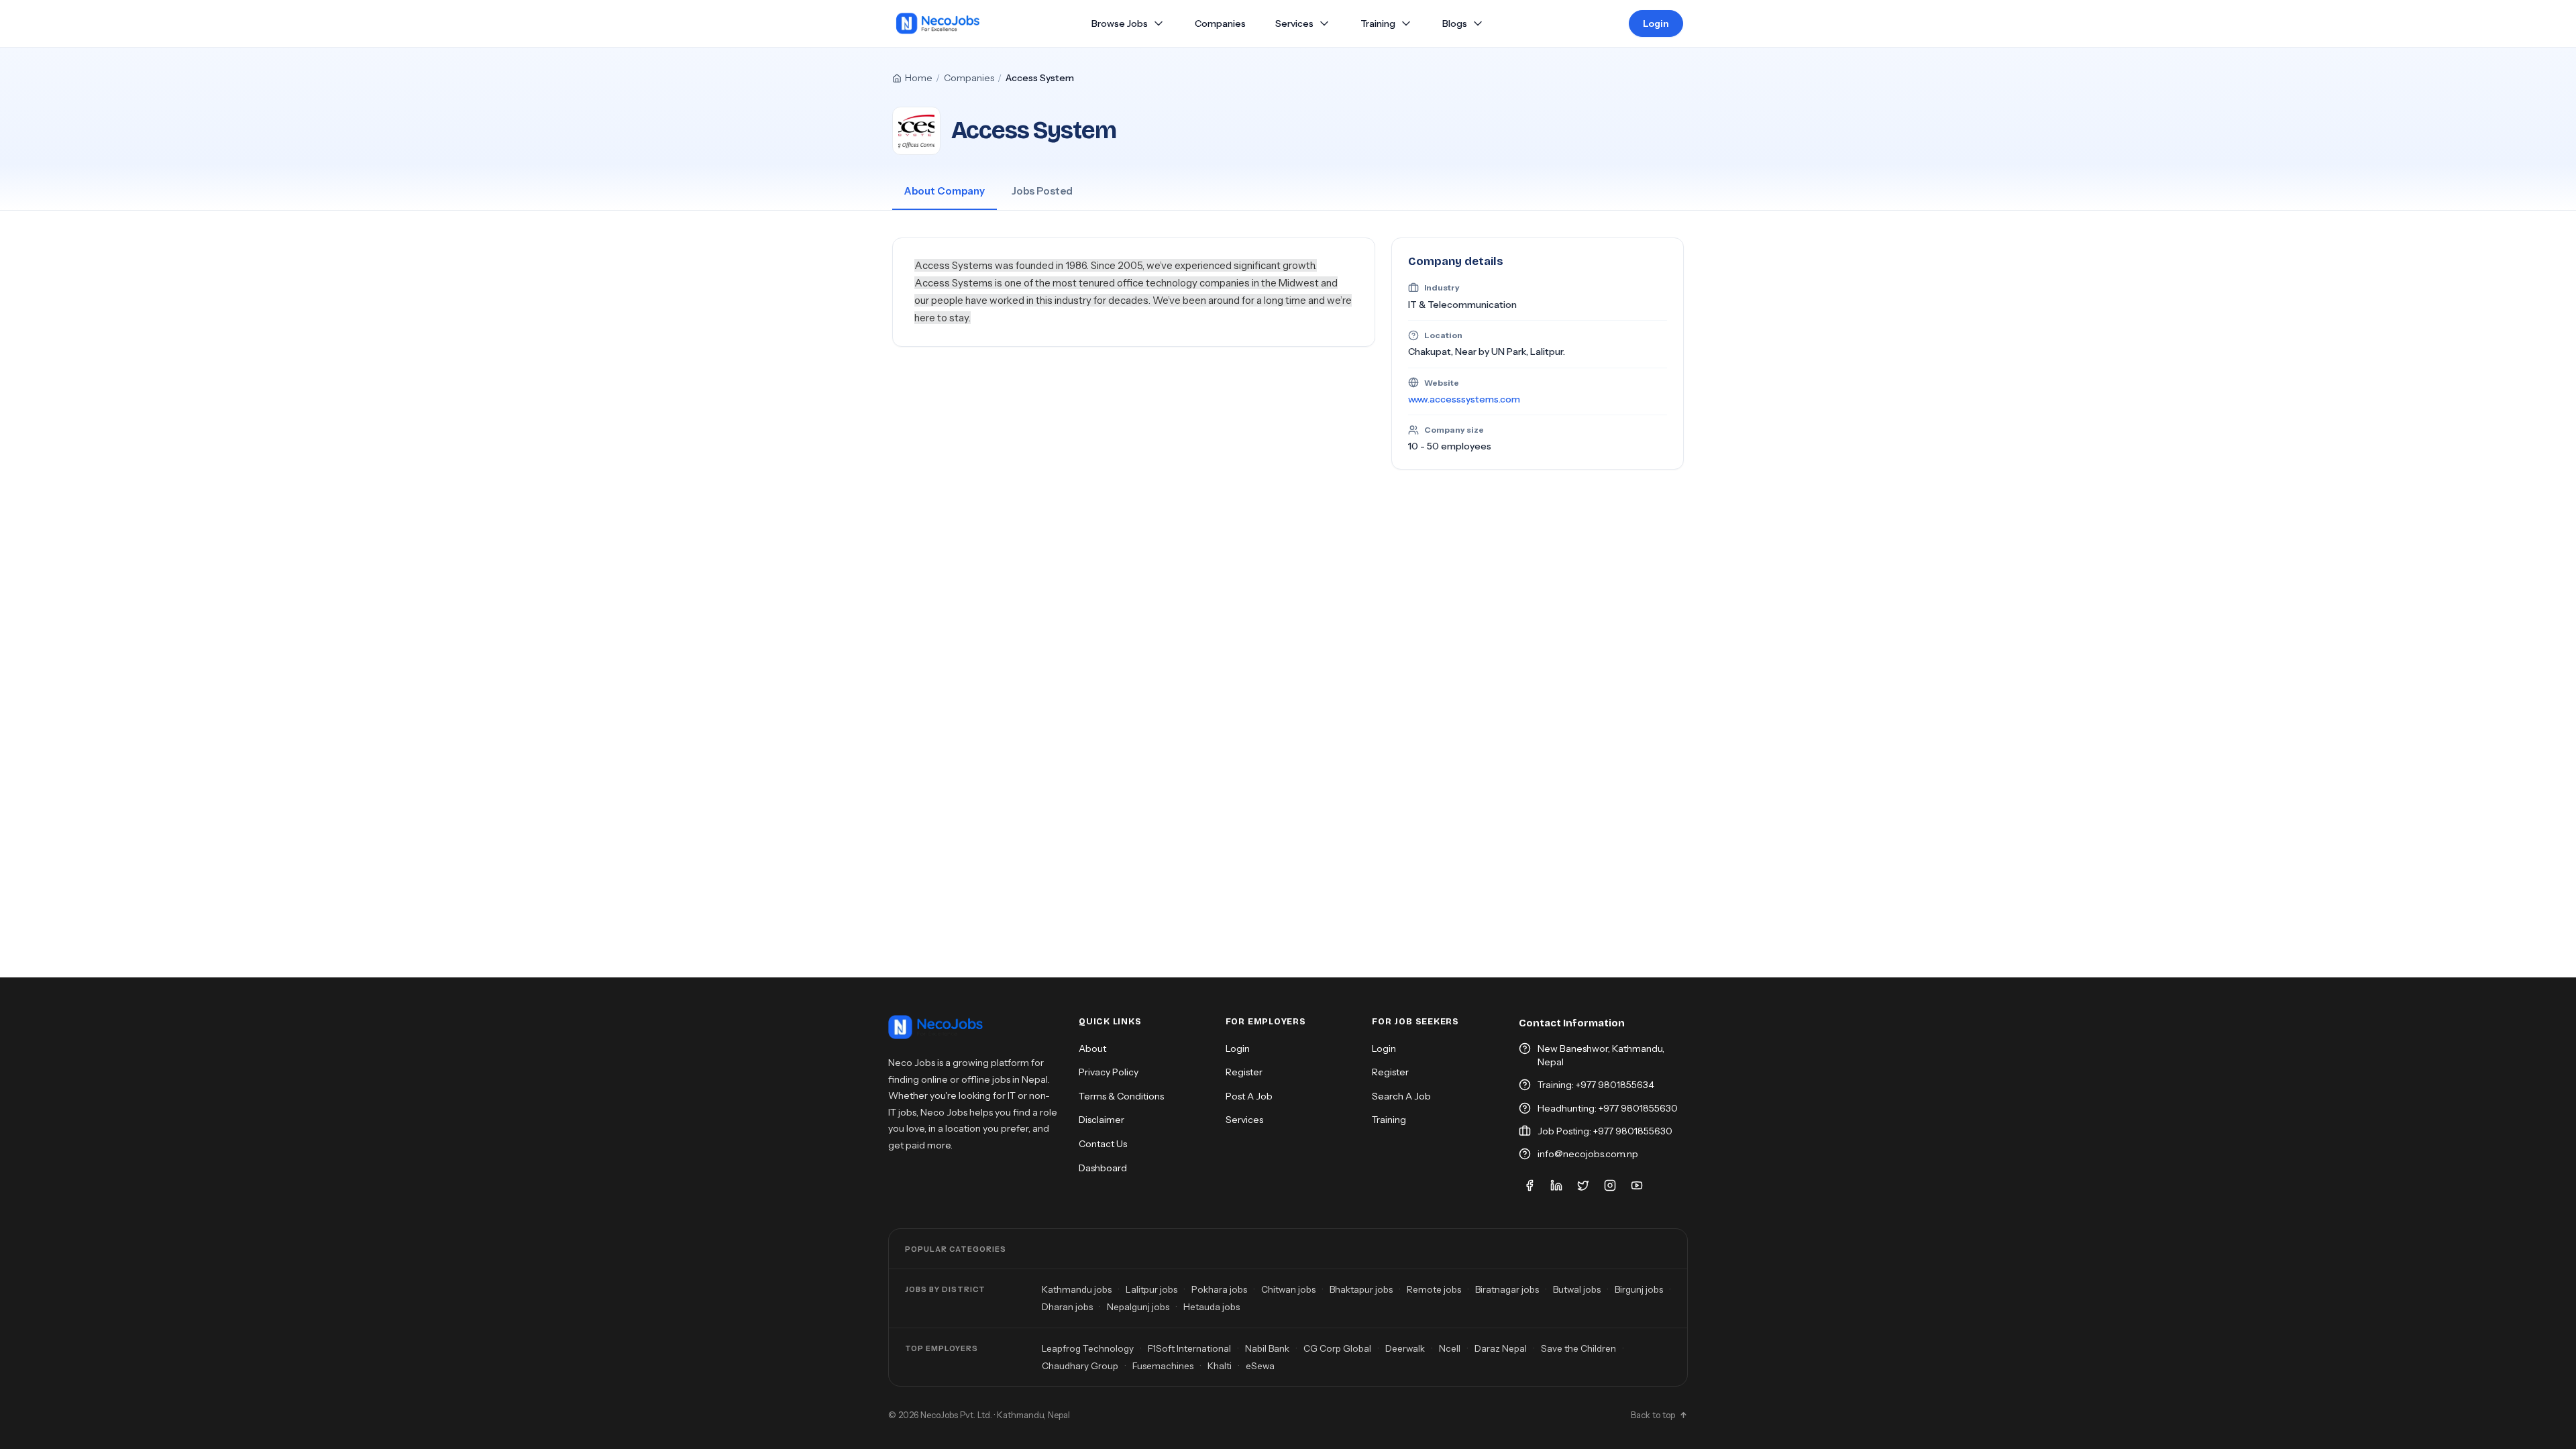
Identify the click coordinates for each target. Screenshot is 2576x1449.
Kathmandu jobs (1077, 1289)
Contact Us (1103, 1144)
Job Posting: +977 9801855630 (1605, 1131)
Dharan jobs (1067, 1307)
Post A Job (1249, 1096)
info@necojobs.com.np (1588, 1154)
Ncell (1450, 1348)
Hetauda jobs (1212, 1307)
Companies (969, 78)
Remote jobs (1434, 1289)
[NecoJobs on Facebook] (1529, 1185)
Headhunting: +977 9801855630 (1608, 1108)
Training (1378, 23)
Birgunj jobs (1639, 1289)
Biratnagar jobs (1507, 1289)
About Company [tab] (945, 191)
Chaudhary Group (1080, 1366)
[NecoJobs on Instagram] (1610, 1185)
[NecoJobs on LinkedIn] (1556, 1185)
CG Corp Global (1337, 1348)
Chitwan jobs (1288, 1289)
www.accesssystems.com (1464, 399)
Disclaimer (1102, 1120)
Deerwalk (1405, 1348)
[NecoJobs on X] (1583, 1185)
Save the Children (1578, 1348)
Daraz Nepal (1501, 1348)
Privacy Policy (1109, 1072)
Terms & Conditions (1121, 1096)
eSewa (1260, 1366)
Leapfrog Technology (1088, 1348)
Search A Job (1401, 1096)
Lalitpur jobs (1151, 1289)
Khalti (1220, 1366)
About (1092, 1049)
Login (1656, 23)
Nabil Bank (1267, 1348)
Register (1244, 1072)
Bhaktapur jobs (1361, 1289)
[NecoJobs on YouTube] (1637, 1185)
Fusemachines (1163, 1366)
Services (1294, 24)
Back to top (1653, 1415)
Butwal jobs (1577, 1289)
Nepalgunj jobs (1138, 1307)
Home (919, 78)
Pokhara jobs (1219, 1289)
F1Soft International (1189, 1348)
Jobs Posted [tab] (1042, 191)
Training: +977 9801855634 (1596, 1085)
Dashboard (1103, 1168)
